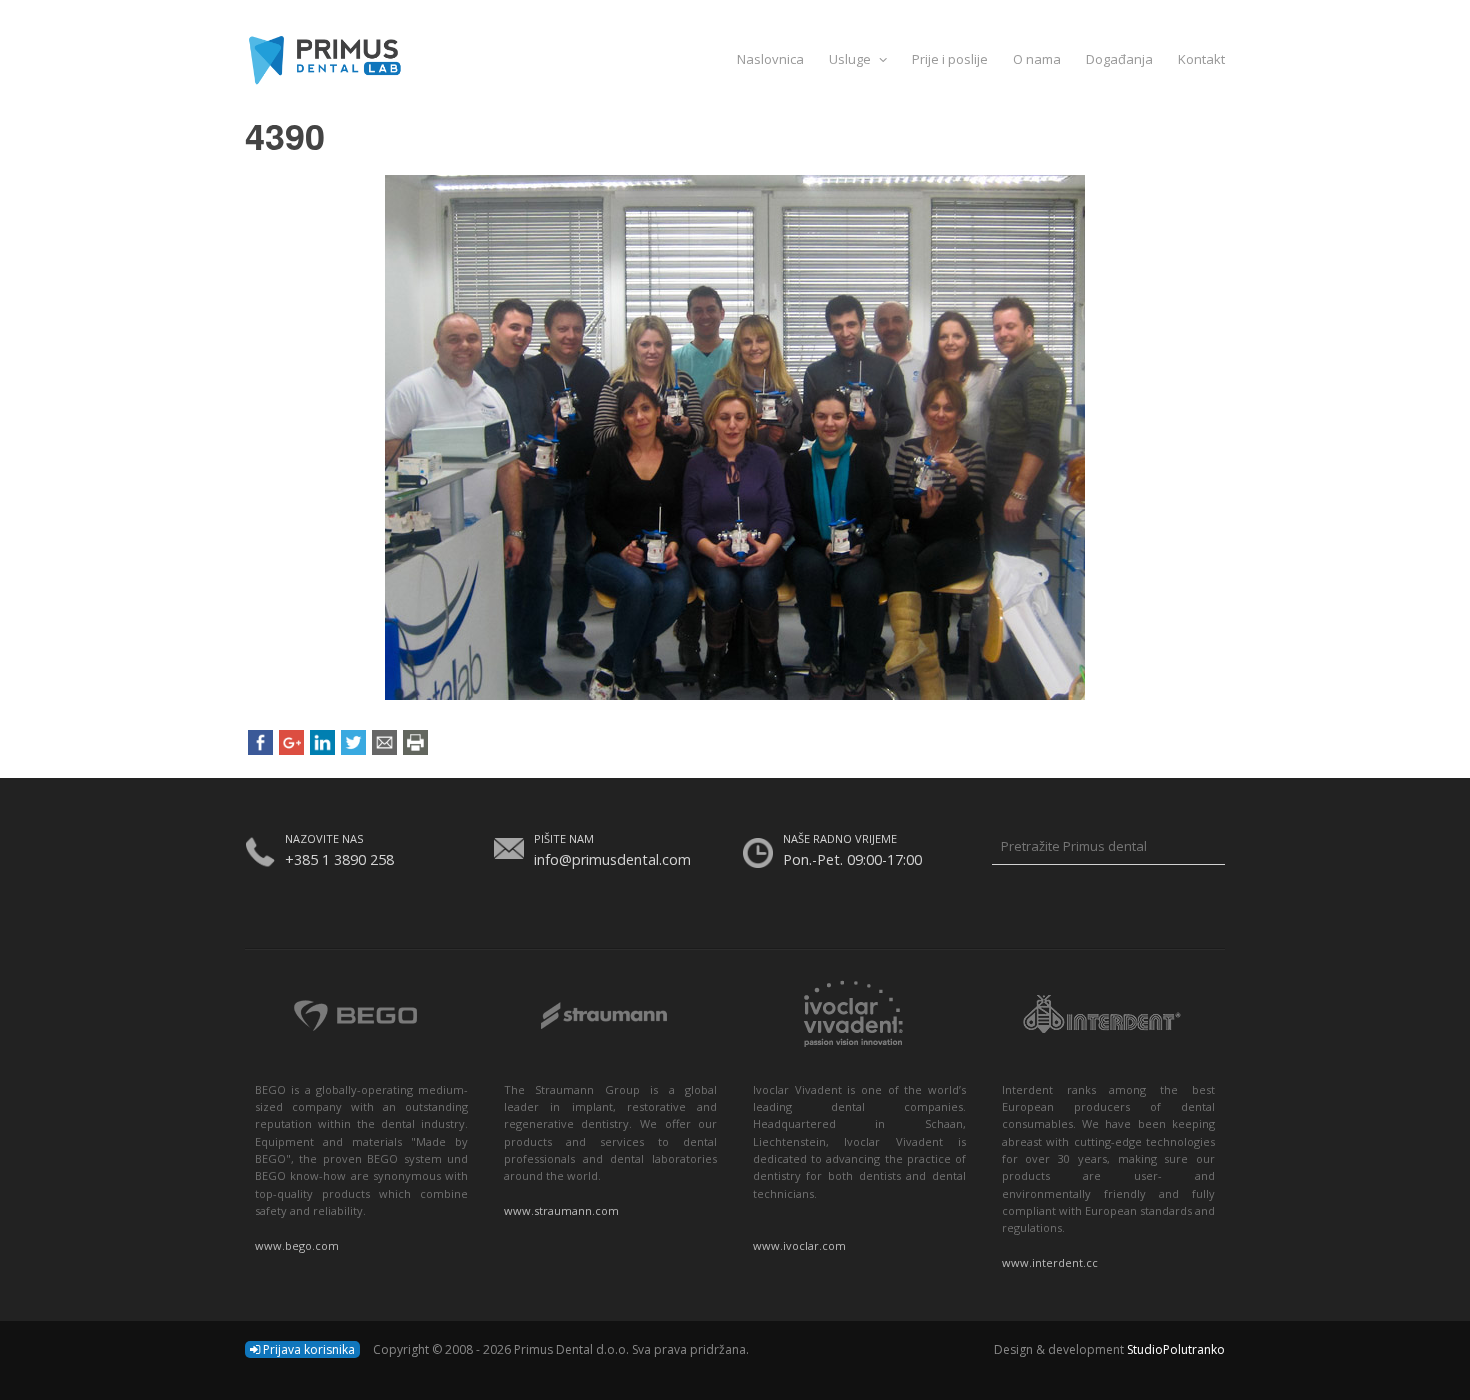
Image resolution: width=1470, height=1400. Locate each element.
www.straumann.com (561, 1210)
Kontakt (1201, 59)
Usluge (851, 59)
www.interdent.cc (1050, 1262)
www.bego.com (297, 1245)
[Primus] (735, 58)
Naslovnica (770, 59)
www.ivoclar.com (799, 1245)
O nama (1037, 59)
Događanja (1119, 59)
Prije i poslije (950, 59)
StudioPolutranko (1176, 1349)
